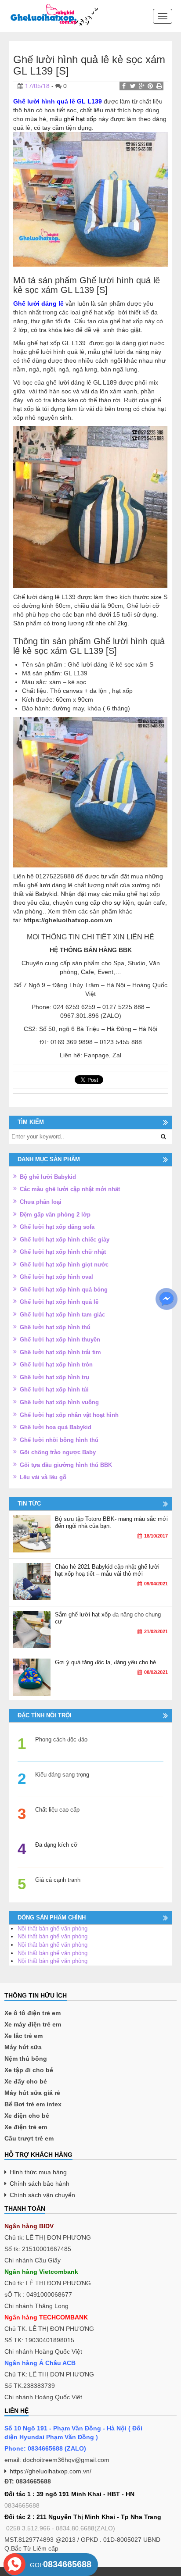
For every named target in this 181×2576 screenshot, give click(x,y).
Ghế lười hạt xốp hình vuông (59, 1402)
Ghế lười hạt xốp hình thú (55, 1327)
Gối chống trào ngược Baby (58, 1452)
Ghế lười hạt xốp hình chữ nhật (63, 1252)
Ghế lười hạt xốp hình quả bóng (64, 1290)
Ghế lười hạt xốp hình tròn (56, 1365)
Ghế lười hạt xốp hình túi (54, 1390)
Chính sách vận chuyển (42, 2195)
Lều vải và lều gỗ (43, 1477)
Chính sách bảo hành (40, 2184)
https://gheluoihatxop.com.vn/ (51, 2471)
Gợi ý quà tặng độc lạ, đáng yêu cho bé (105, 1662)
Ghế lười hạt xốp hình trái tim (60, 1352)
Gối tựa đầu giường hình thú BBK (66, 1465)
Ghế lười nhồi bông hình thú (59, 1440)
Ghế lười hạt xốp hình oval (56, 1277)
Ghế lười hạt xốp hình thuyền (60, 1340)
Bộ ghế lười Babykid (48, 1177)
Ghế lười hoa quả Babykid (56, 1427)
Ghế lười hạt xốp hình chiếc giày (65, 1240)
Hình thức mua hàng (38, 2172)
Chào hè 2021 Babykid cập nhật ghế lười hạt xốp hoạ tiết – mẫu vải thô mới (107, 1570)
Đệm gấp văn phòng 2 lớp (55, 1215)
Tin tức (29, 1504)
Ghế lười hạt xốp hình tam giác (62, 1315)
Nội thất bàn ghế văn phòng (52, 1928)
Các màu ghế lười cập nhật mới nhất (70, 1189)
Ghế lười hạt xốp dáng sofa (57, 1227)
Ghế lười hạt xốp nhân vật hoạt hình (69, 1415)
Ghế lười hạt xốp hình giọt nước (64, 1265)
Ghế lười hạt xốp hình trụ (54, 1377)
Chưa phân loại (41, 1202)
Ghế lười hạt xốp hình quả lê (59, 1302)
